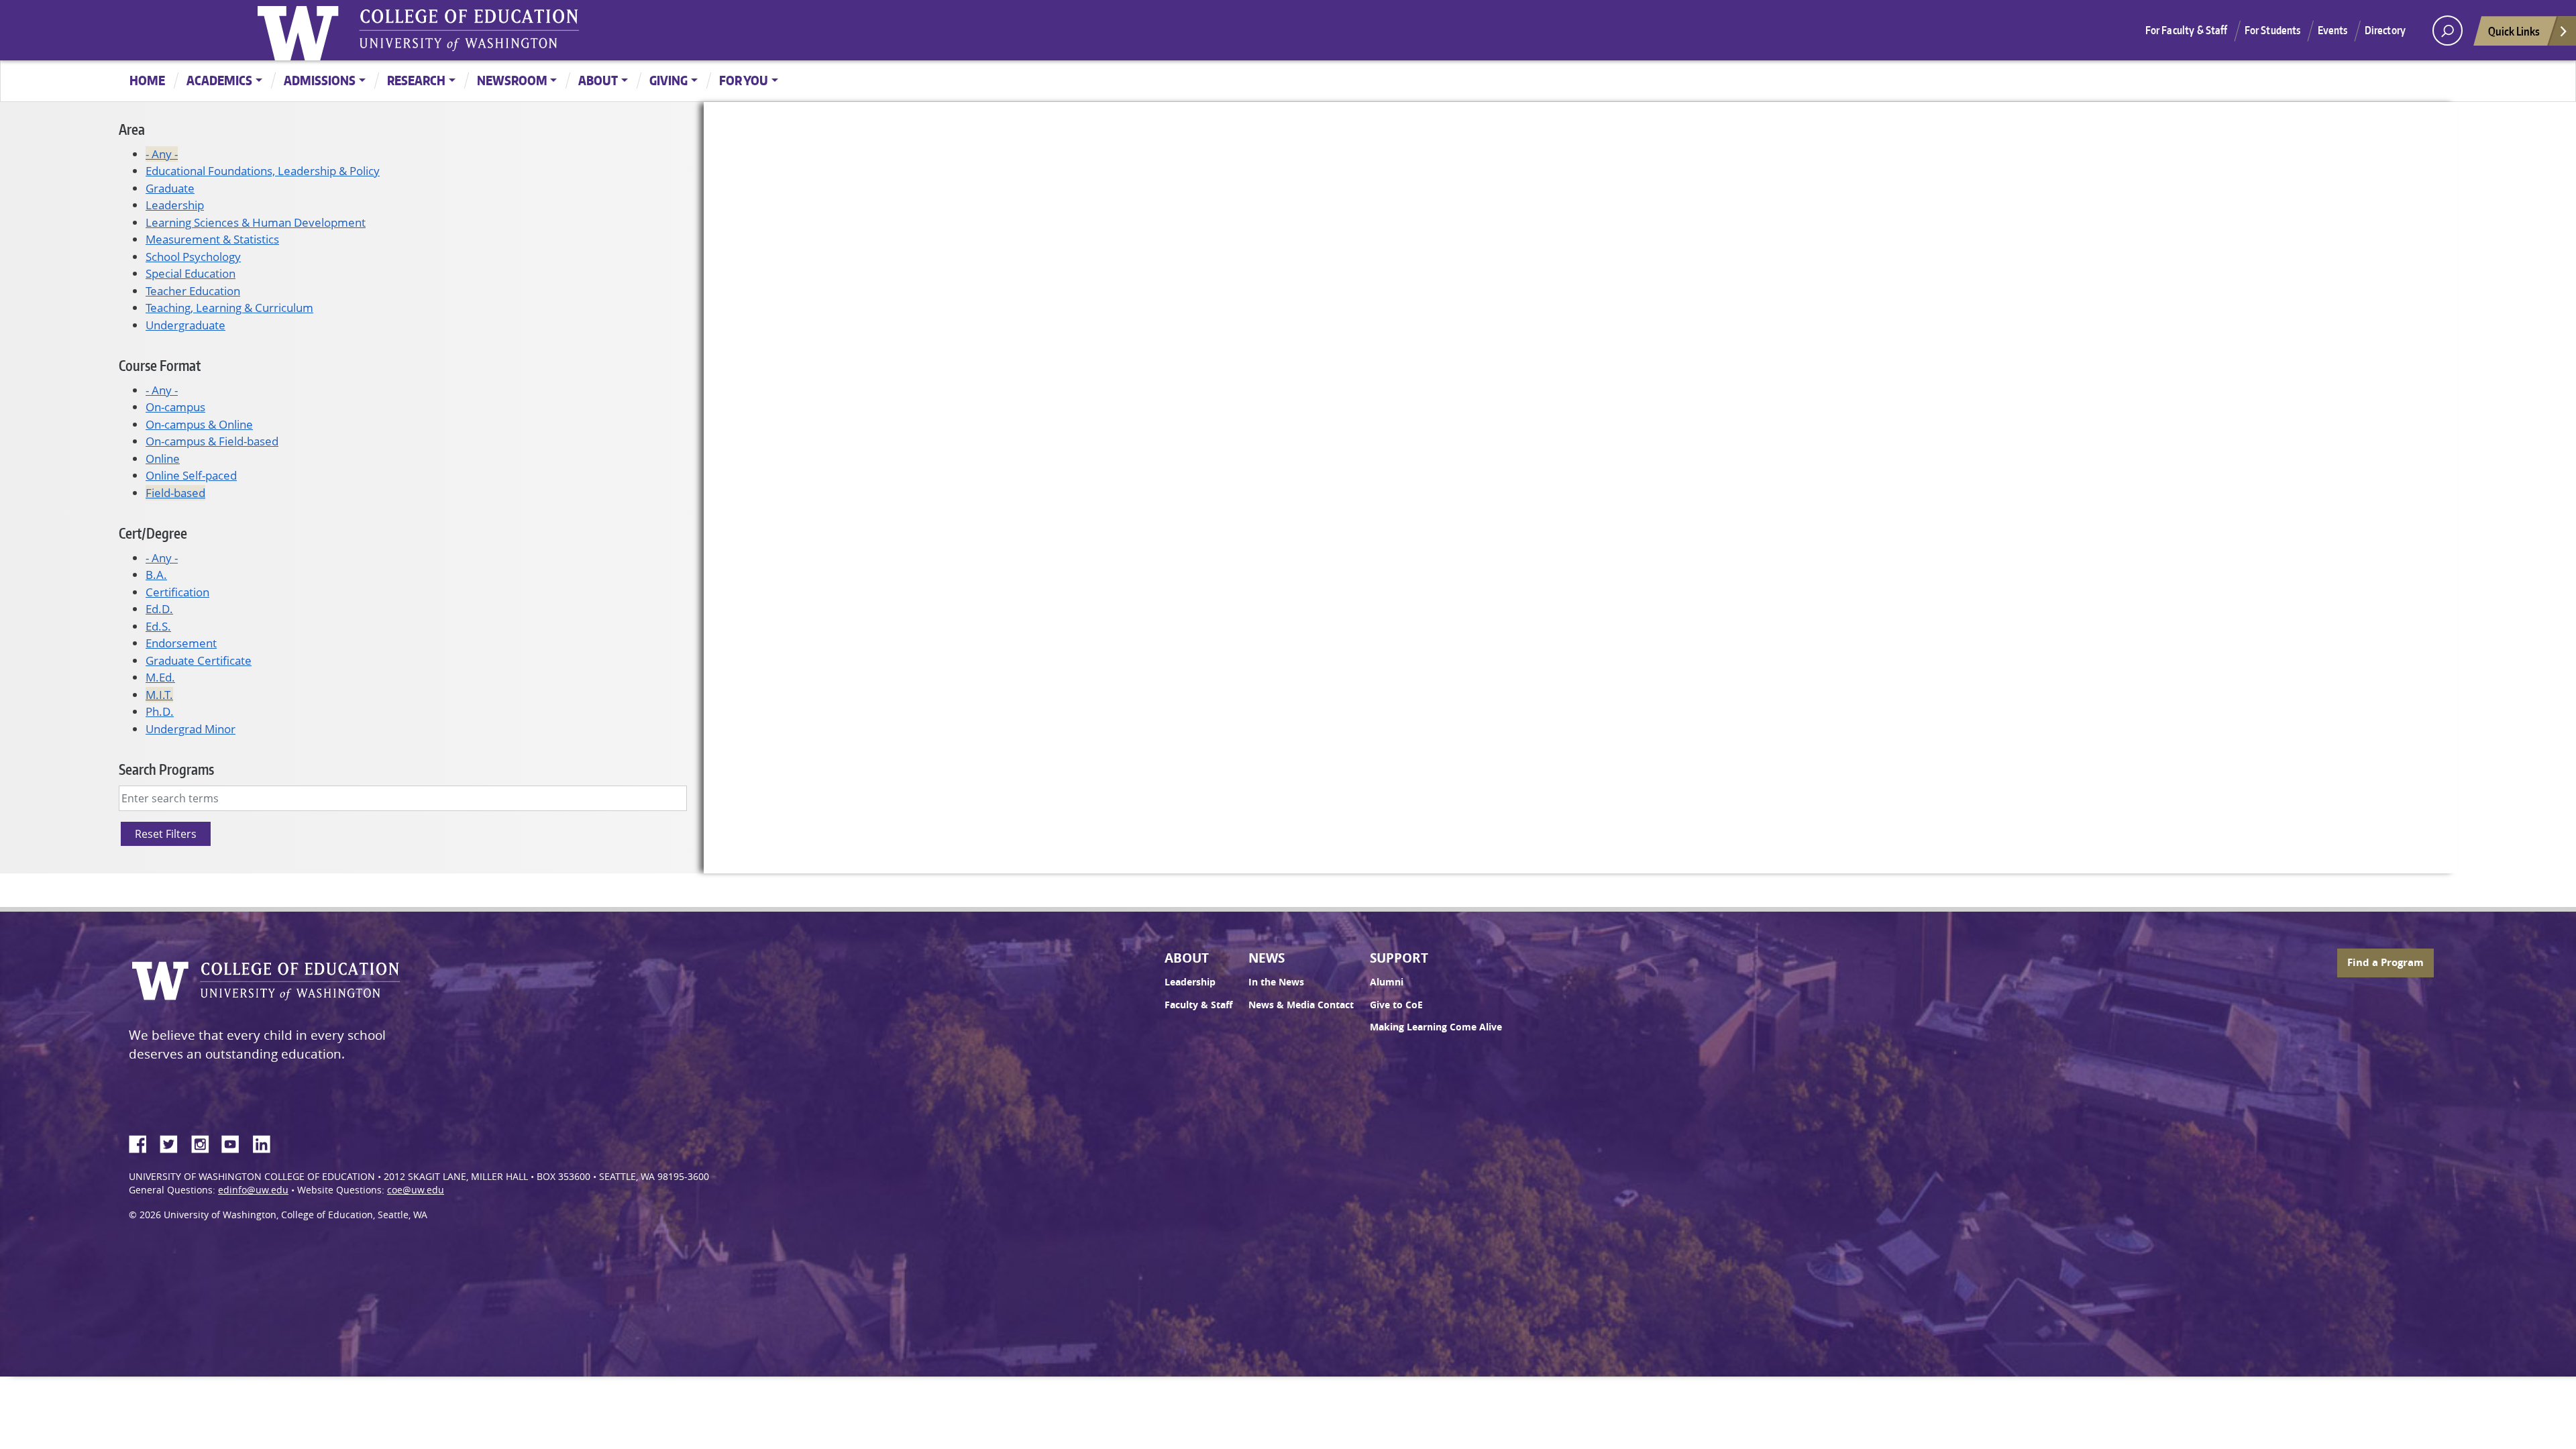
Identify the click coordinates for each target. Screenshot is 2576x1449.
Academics (219, 80)
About (598, 80)
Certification (177, 592)
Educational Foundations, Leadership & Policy (263, 171)
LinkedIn (266, 1142)
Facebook (143, 1142)
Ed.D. (159, 609)
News (1267, 958)
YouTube (235, 1142)
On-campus (175, 407)
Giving (668, 80)
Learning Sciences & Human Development (256, 222)
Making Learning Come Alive (1436, 1027)
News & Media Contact (1301, 1005)
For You (744, 80)
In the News (1276, 982)
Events (2333, 30)
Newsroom (512, 80)
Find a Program (2385, 962)
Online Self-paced (191, 475)
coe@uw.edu (416, 1190)
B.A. (156, 575)
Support (1399, 958)
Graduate (170, 188)
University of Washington (301, 30)
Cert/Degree (153, 533)
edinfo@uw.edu (253, 1190)
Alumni (1387, 982)
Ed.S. (158, 626)
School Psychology (193, 257)
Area (132, 129)
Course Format (160, 365)
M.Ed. (160, 677)
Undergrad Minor (191, 729)
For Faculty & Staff (2187, 30)
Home (147, 80)
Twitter (174, 1142)
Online (163, 459)
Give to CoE (1396, 1005)
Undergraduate (185, 325)
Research (416, 80)
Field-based (175, 493)
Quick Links (2514, 31)
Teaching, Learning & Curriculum (229, 308)
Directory (2385, 30)
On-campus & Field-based (212, 441)
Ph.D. (160, 711)
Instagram (205, 1142)
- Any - (162, 154)
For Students (2273, 30)
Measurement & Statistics (212, 239)
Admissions (320, 80)
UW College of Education (469, 30)
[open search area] (2448, 31)
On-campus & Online (199, 424)
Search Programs (166, 769)
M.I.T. (159, 695)
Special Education (191, 273)
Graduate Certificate (199, 660)
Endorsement (181, 643)
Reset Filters (166, 834)
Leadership (175, 205)
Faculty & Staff (1198, 1005)
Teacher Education (193, 291)
